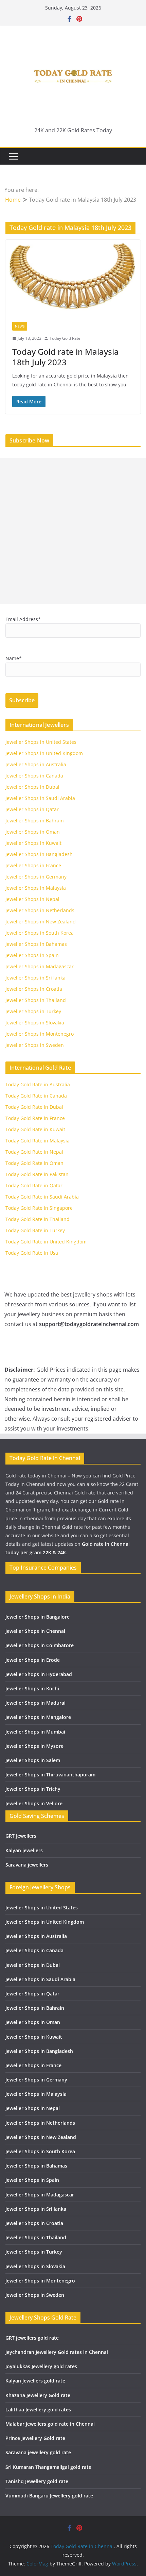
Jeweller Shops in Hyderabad (39, 1674)
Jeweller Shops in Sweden (35, 1045)
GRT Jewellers (21, 1836)
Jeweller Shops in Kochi (32, 1688)
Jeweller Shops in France (33, 865)
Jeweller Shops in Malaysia (36, 888)
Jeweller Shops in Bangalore (38, 1617)
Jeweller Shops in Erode (33, 1660)
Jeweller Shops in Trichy (33, 1789)
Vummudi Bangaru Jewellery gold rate (49, 2496)
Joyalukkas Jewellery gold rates (41, 2366)
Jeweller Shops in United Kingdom (44, 753)
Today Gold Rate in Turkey (35, 1230)
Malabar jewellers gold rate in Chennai (50, 2424)
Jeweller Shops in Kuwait (33, 843)
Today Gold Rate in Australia (38, 1084)
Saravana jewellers (27, 1865)
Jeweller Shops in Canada (34, 776)
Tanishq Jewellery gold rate (37, 2481)
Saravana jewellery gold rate (38, 2452)
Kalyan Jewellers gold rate (35, 2381)
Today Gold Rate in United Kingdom (46, 1242)
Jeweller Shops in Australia (36, 764)
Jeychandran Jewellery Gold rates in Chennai (57, 2352)
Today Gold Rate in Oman (34, 1163)
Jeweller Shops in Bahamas (36, 944)
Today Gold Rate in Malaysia (38, 1141)
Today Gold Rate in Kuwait (35, 1129)
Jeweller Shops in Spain (32, 955)
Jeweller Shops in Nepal (32, 899)
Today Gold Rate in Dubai (34, 1107)
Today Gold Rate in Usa (32, 1253)
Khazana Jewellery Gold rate (38, 2395)
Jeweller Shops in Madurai (35, 1703)
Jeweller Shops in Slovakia (35, 1023)
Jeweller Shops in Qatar (32, 809)
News (20, 326)
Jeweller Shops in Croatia (34, 989)
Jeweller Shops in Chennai (35, 1631)
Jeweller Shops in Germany (36, 877)
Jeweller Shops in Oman (33, 832)
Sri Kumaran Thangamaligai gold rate (48, 2467)
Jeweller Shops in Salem (33, 1760)
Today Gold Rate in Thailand (38, 1219)
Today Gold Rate (65, 338)
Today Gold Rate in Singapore (39, 1208)
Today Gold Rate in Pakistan (37, 1174)
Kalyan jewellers (24, 1850)
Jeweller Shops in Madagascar (40, 966)
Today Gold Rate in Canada (36, 1096)
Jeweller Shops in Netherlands (40, 910)
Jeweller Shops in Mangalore (38, 1717)
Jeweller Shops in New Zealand (41, 922)
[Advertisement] (73, 531)
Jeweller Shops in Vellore (34, 1803)
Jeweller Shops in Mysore (34, 1746)
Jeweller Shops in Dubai (32, 787)
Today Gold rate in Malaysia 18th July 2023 (66, 357)
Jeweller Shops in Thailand (36, 1000)
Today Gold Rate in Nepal (34, 1152)
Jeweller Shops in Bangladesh (39, 854)
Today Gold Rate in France (35, 1118)
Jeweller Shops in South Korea (40, 933)
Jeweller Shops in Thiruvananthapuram (50, 1775)
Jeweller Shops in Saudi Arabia (40, 798)
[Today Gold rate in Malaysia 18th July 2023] (73, 277)
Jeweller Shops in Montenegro (40, 1034)
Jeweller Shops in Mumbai (35, 1732)
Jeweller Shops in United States (41, 742)
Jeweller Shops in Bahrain (35, 821)
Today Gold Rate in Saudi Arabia (42, 1197)
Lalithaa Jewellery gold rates (38, 2410)
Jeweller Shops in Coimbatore (40, 1645)
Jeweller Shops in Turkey (33, 1011)
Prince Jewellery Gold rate (35, 2438)
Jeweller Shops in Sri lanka (35, 978)
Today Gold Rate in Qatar (34, 1185)
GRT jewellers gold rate (32, 2338)
